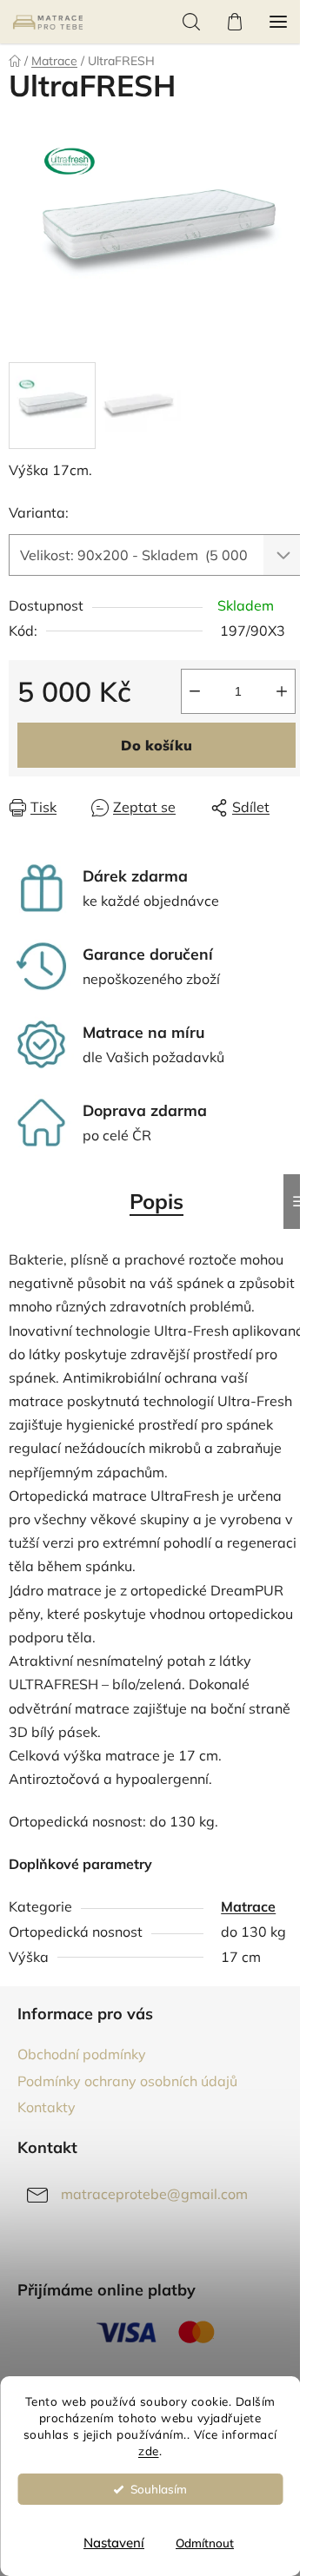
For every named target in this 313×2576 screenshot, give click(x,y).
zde (149, 2451)
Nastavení (114, 2543)
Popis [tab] (156, 1201)
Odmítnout (205, 2543)
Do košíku (156, 745)
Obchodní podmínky (82, 2054)
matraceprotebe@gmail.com (154, 2194)
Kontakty (47, 2107)
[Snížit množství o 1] (195, 691)
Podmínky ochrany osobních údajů (127, 2081)
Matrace (248, 1906)
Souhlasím (159, 2489)
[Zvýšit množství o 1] (282, 691)
